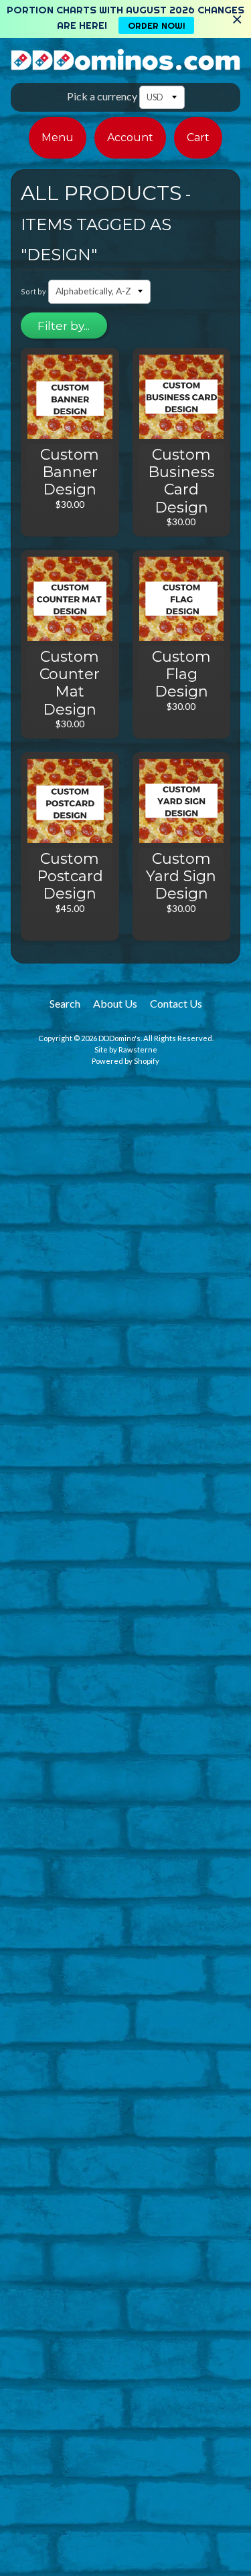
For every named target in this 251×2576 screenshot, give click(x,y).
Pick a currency (102, 96)
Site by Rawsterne (126, 1049)
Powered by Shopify (125, 1061)
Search (65, 1003)
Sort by (33, 291)
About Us (115, 1003)
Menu (58, 137)
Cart (198, 137)
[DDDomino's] (125, 63)
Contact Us (176, 1003)
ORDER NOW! (157, 25)
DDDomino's (119, 1038)
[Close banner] (237, 19)
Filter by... (64, 326)
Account (130, 137)
